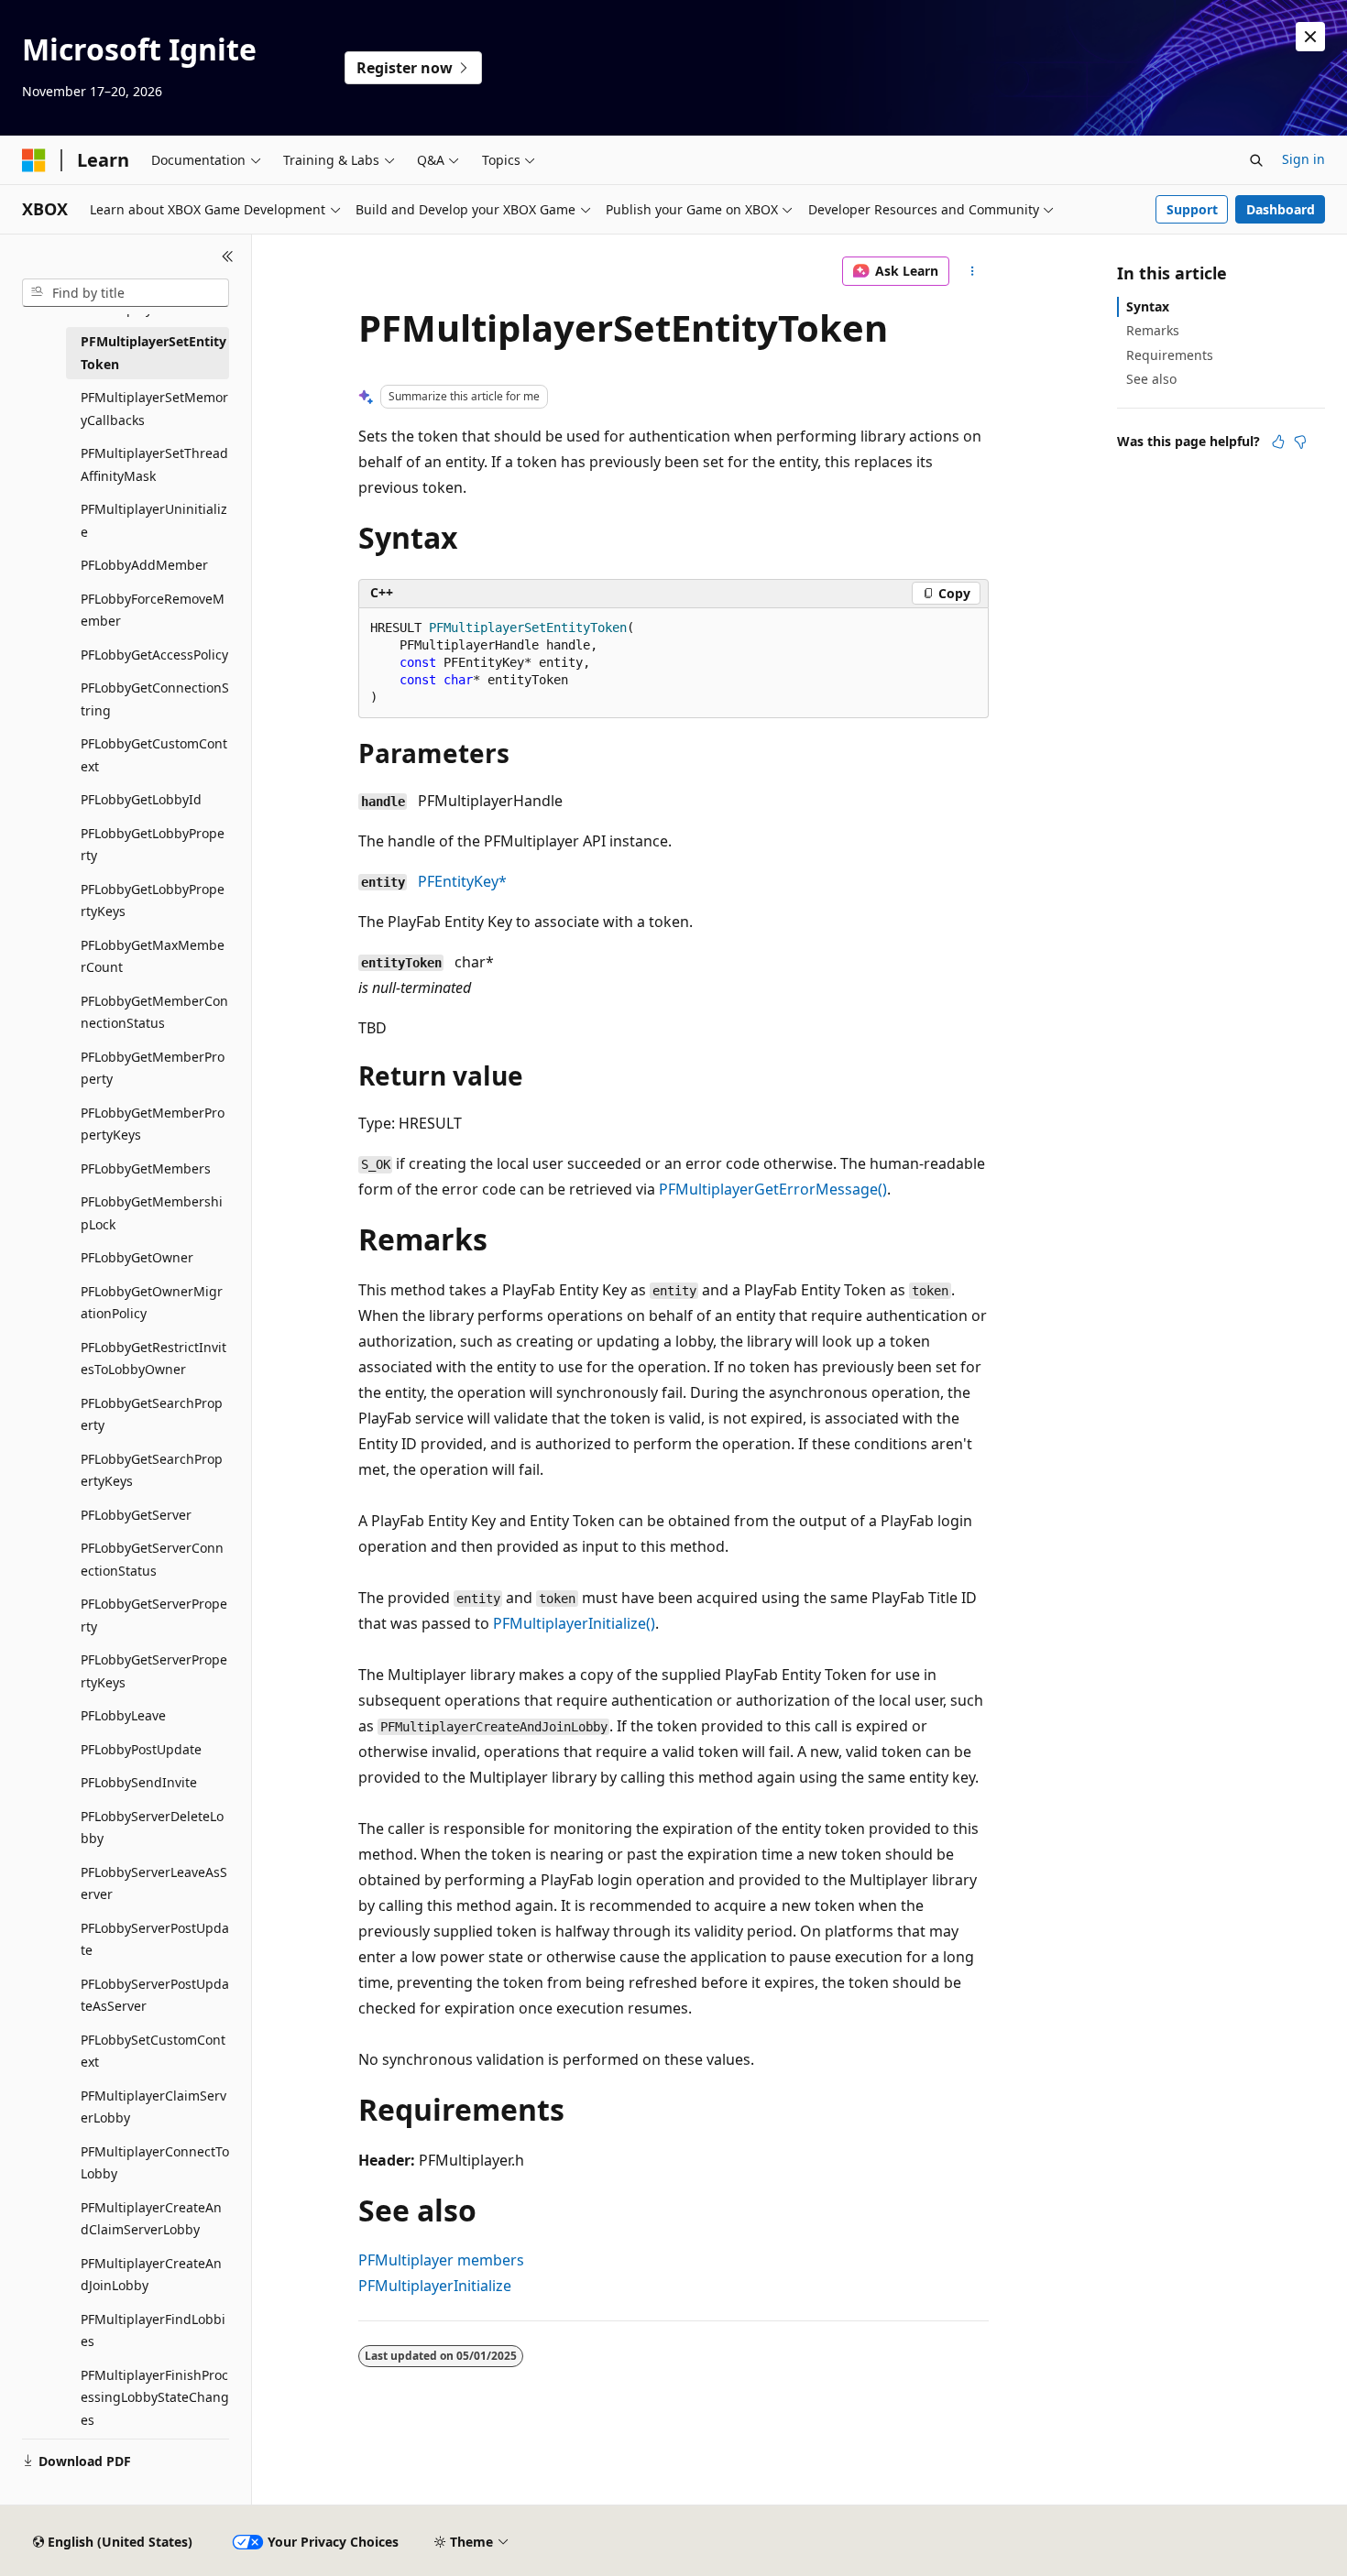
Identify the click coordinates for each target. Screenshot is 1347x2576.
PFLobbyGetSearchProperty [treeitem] (152, 1414)
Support (1192, 209)
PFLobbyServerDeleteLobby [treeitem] (152, 1828)
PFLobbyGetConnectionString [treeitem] (155, 699)
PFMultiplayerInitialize (435, 2286)
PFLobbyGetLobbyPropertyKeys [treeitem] (153, 901)
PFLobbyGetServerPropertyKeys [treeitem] (154, 1671)
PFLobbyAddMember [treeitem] (144, 565)
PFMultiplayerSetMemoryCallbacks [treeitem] (154, 409)
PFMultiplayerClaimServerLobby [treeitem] (153, 2107)
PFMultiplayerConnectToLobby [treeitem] (155, 2163)
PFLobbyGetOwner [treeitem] (137, 1257)
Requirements (1170, 355)
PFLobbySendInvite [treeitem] (139, 1782)
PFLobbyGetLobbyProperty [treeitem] (153, 845)
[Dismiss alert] (1310, 37)
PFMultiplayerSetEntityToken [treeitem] (153, 353)
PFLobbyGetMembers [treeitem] (146, 1168)
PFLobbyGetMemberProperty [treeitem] (153, 1068)
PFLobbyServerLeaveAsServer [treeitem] (154, 1883)
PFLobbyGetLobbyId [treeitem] (141, 799)
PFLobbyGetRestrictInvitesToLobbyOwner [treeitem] (153, 1359)
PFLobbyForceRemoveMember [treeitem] (153, 610)
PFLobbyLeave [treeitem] (123, 1715)
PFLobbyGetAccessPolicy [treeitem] (154, 655)
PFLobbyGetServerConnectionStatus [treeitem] (152, 1559)
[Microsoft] (34, 160)
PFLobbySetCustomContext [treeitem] (153, 2051)
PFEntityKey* (462, 881)
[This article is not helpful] (1300, 442)
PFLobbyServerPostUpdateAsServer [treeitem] (155, 1995)
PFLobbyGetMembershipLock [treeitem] (152, 1213)
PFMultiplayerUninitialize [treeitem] (154, 520)
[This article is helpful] (1278, 442)
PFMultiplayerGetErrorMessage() (773, 1189)
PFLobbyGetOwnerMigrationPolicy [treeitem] (152, 1303)
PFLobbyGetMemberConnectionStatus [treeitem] (154, 1012)
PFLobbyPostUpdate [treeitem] (141, 1749)
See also (1151, 379)
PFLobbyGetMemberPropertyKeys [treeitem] (153, 1124)
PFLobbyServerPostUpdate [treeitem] (155, 1939)
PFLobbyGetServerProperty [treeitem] (154, 1615)
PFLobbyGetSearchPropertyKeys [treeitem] (152, 1470)
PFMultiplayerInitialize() (574, 1623)
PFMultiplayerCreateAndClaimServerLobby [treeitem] (151, 2219)
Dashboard (1281, 209)
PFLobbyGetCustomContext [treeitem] (154, 755)
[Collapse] (228, 257)
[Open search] (1256, 160)
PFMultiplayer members (441, 2260)
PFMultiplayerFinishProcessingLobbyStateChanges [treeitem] (155, 2397)
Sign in (1303, 159)
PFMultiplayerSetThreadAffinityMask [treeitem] (154, 464)
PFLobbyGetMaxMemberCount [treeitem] (153, 956)
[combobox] (126, 293)
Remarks (1153, 330)
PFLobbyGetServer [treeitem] (136, 1515)
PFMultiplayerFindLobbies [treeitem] (153, 2330)
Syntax (1148, 306)
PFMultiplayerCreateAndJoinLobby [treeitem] (151, 2275)
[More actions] (973, 271)
